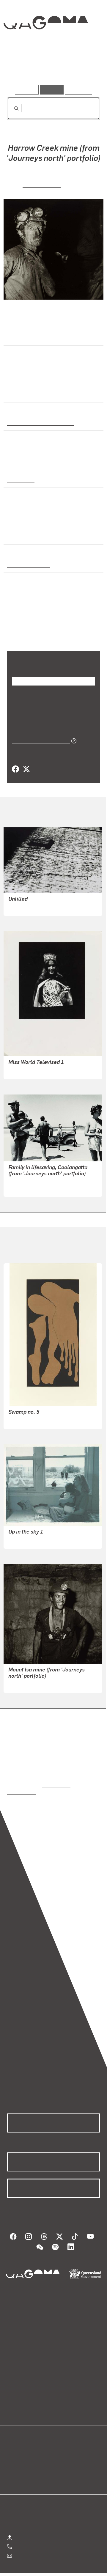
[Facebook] (15, 769)
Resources (79, 90)
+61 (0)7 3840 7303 (36, 2538)
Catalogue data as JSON (39, 740)
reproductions (46, 1777)
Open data (18, 2388)
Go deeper (84, 68)
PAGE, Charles (42, 184)
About (62, 2395)
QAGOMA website (26, 2395)
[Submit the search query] (12, 108)
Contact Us (27, 2548)
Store (13, 2402)
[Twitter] (26, 769)
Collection (45, 44)
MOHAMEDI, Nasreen (31, 906)
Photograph (20, 479)
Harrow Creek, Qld (28, 564)
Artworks (21, 68)
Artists (52, 68)
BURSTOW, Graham (29, 1187)
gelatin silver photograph (34, 507)
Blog (61, 2388)
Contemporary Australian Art (39, 422)
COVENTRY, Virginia (29, 1070)
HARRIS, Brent (23, 1420)
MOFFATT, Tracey (27, 1539)
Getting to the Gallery (38, 2529)
